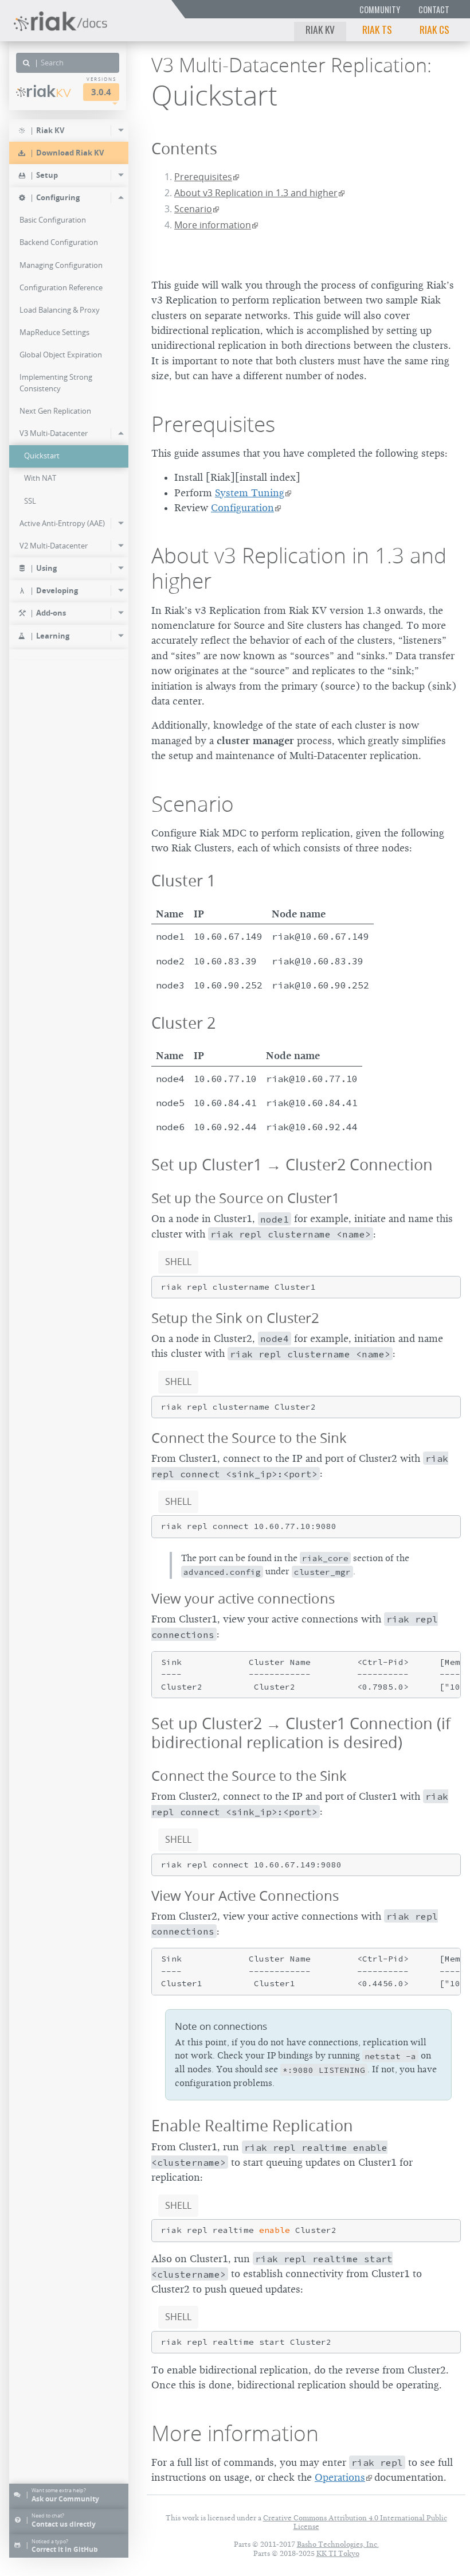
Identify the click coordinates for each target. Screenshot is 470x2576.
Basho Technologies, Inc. (338, 2544)
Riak (48, 91)
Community (380, 9)
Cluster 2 (183, 1023)
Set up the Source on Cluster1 (246, 1198)
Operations (340, 2477)
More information (213, 225)
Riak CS (434, 29)
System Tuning (250, 493)
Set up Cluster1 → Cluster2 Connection (292, 1164)
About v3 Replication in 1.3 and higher (256, 193)
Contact (434, 9)
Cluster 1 (183, 880)
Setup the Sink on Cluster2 (235, 1318)
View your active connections (243, 1598)
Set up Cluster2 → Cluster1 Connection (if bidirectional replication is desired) (301, 1733)
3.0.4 (101, 92)
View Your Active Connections (245, 1896)
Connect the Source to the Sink (249, 1438)
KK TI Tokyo (338, 2553)
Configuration (242, 508)
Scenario (193, 209)
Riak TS (377, 29)
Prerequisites (203, 177)
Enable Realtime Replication (252, 2125)
